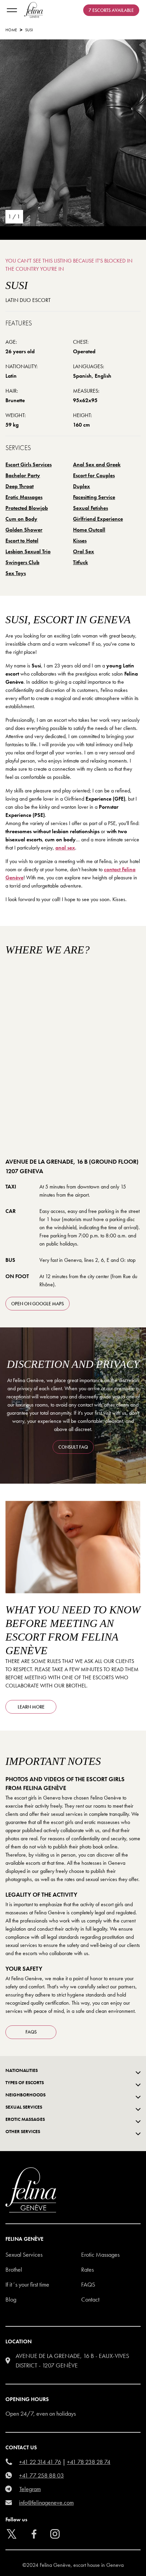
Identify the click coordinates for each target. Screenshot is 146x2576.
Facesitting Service (94, 497)
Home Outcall (89, 530)
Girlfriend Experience (98, 519)
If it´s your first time (27, 2284)
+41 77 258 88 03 (41, 2475)
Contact (90, 2299)
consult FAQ (73, 1447)
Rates (87, 2269)
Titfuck (80, 562)
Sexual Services (24, 2255)
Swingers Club (22, 562)
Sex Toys (16, 573)
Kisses (80, 541)
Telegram (30, 2489)
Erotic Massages (24, 497)
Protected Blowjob (27, 508)
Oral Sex (84, 551)
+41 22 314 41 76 (40, 2462)
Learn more (31, 1707)
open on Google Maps (38, 1304)
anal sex (65, 848)
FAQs (31, 2032)
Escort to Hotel (22, 541)
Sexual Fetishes (90, 508)
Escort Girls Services (29, 464)
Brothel (14, 2269)
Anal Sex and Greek (97, 464)
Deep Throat (20, 486)
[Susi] (73, 133)
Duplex (81, 486)
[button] (103, 2561)
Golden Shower (24, 530)
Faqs (88, 2284)
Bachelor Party (23, 475)
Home (11, 30)
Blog (11, 2299)
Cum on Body (21, 519)
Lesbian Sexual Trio (28, 551)
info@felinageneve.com (46, 2502)
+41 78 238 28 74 (89, 2462)
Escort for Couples (94, 475)
